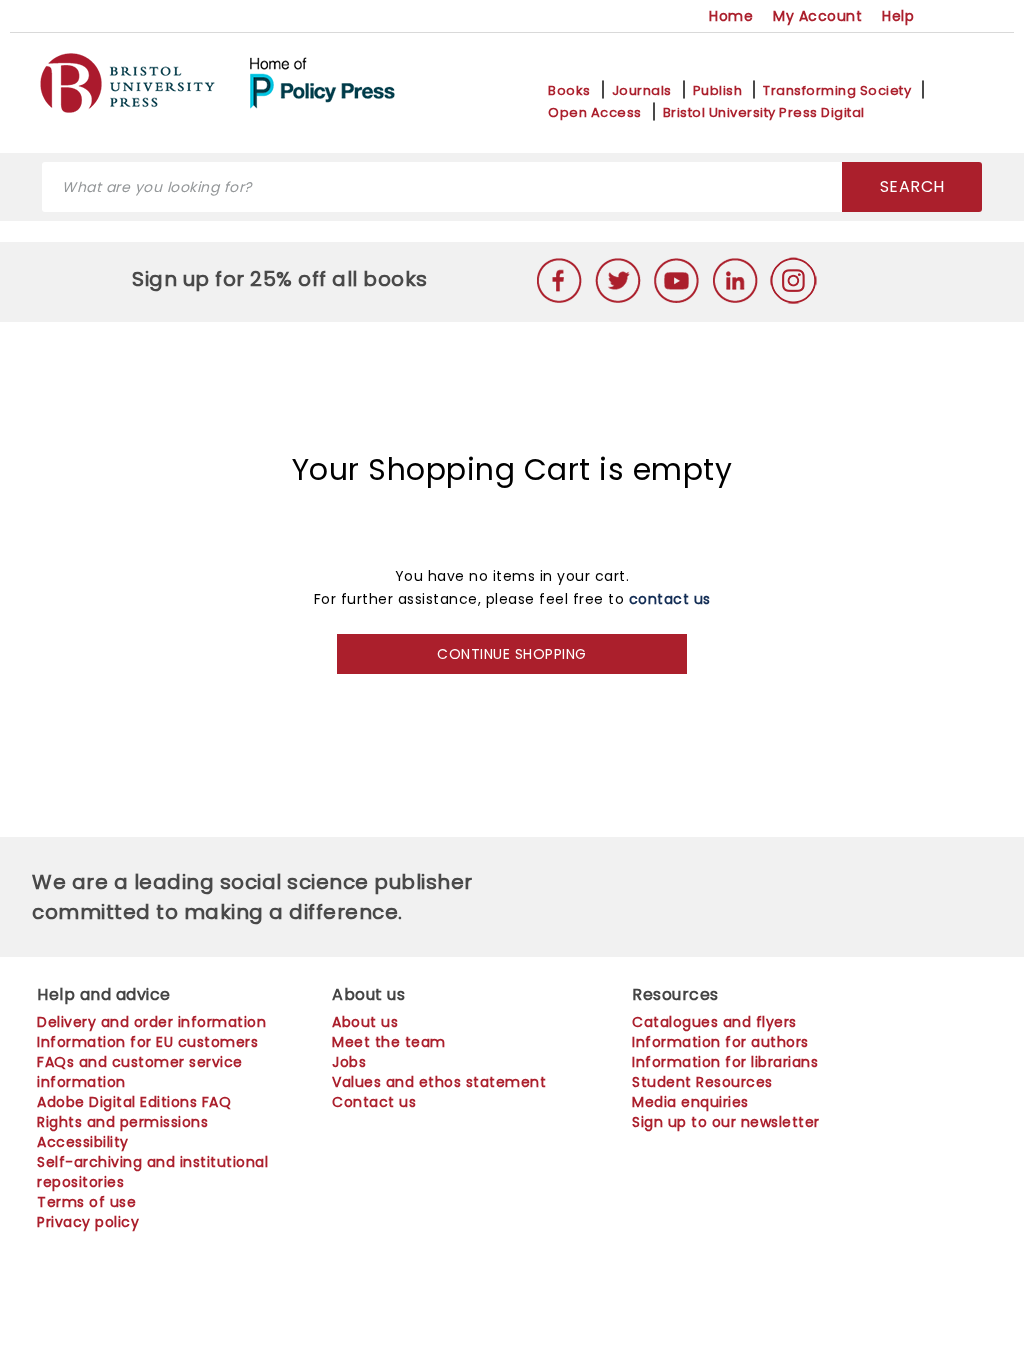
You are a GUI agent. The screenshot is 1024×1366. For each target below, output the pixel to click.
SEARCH (912, 186)
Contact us (374, 1102)
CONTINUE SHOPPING (512, 654)
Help (898, 16)
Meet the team (389, 1042)
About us (365, 1022)
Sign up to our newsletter (726, 1122)
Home (731, 16)
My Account (817, 16)
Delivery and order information (151, 1022)
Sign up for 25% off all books (282, 279)
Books (569, 91)
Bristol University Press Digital (764, 113)
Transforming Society (837, 91)
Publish (718, 91)
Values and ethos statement (439, 1082)
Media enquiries (690, 1102)
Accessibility (83, 1142)
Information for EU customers (147, 1042)
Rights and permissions (122, 1122)
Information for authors (720, 1042)
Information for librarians (725, 1062)
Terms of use (86, 1202)
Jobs (349, 1062)
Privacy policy (88, 1222)
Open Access (595, 113)
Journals (642, 91)
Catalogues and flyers (714, 1022)
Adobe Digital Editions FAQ (134, 1102)
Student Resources (702, 1082)
